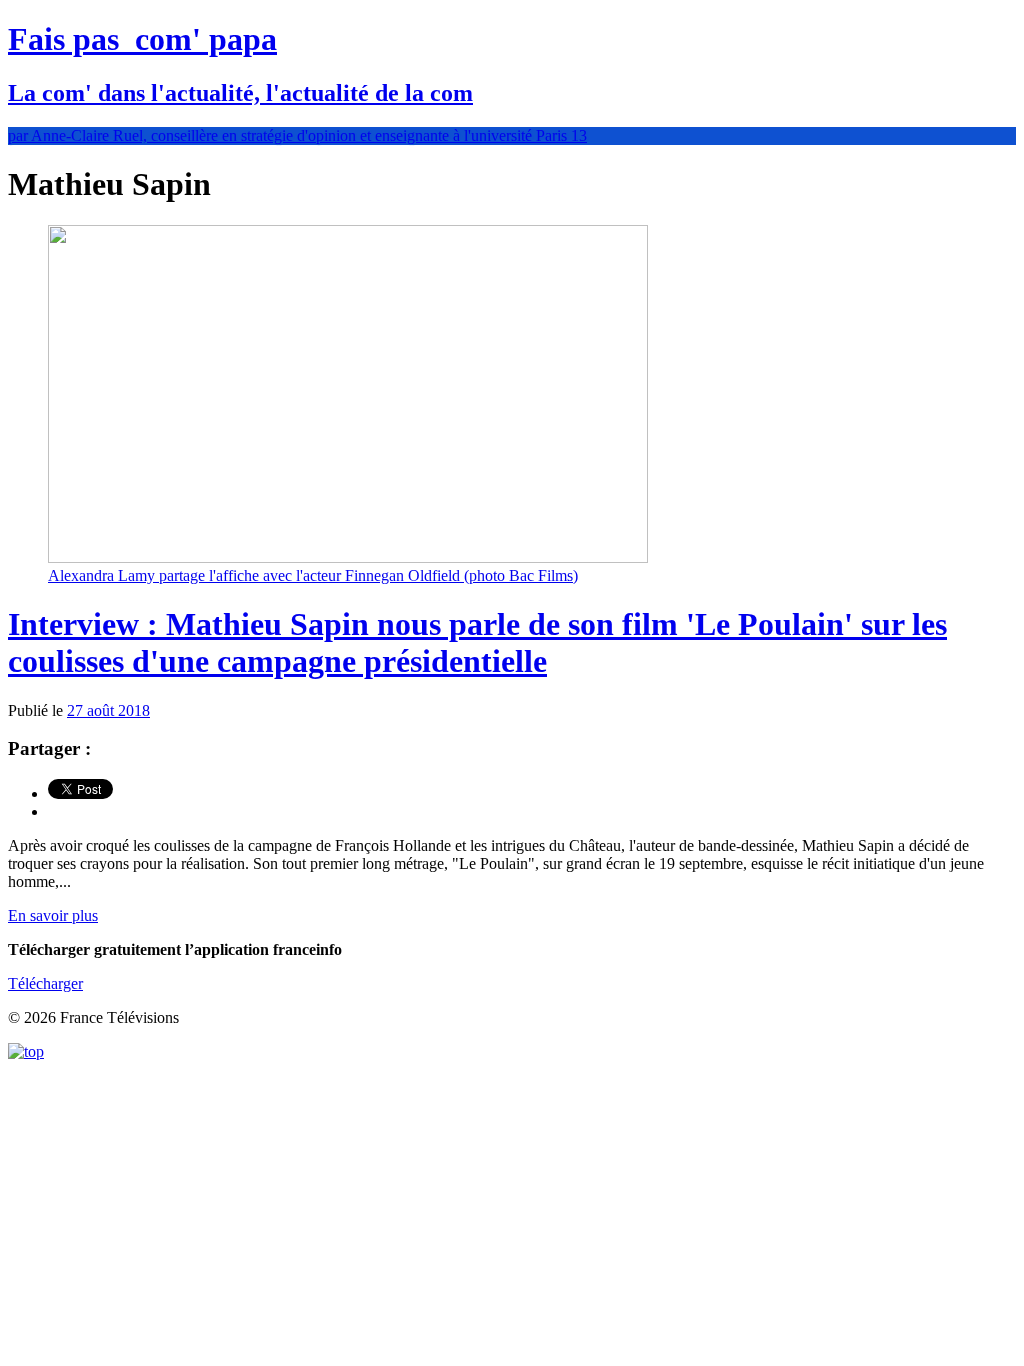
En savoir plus (53, 915)
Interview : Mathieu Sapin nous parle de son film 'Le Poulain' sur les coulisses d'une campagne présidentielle (477, 642)
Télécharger (45, 983)
